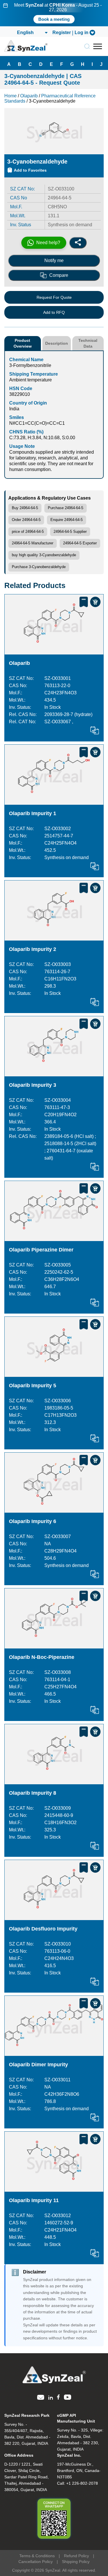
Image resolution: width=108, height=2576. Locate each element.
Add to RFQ (54, 312)
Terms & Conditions (37, 2556)
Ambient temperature (31, 380)
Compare (59, 275)
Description (57, 343)
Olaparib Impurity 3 (33, 1085)
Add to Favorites (30, 170)
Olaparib (19, 663)
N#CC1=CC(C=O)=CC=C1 (37, 423)
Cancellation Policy (36, 2562)
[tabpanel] (54, 13)
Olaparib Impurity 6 (33, 1521)
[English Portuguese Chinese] (32, 33)
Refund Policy (76, 2556)
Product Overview (23, 343)
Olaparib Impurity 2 (33, 949)
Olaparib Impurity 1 (33, 813)
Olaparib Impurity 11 (34, 2200)
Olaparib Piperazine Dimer (41, 1250)
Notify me (54, 260)
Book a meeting (54, 19)
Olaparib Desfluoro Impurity (43, 1929)
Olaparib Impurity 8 (33, 1793)
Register (62, 33)
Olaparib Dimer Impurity (38, 2065)
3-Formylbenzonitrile (30, 365)
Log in (82, 33)
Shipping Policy (76, 2562)
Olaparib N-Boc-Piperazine (42, 1657)
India (14, 409)
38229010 (20, 394)
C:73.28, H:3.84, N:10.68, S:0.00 (42, 438)
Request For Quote (54, 297)
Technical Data (88, 343)
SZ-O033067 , (59, 722)
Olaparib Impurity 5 (33, 1386)
